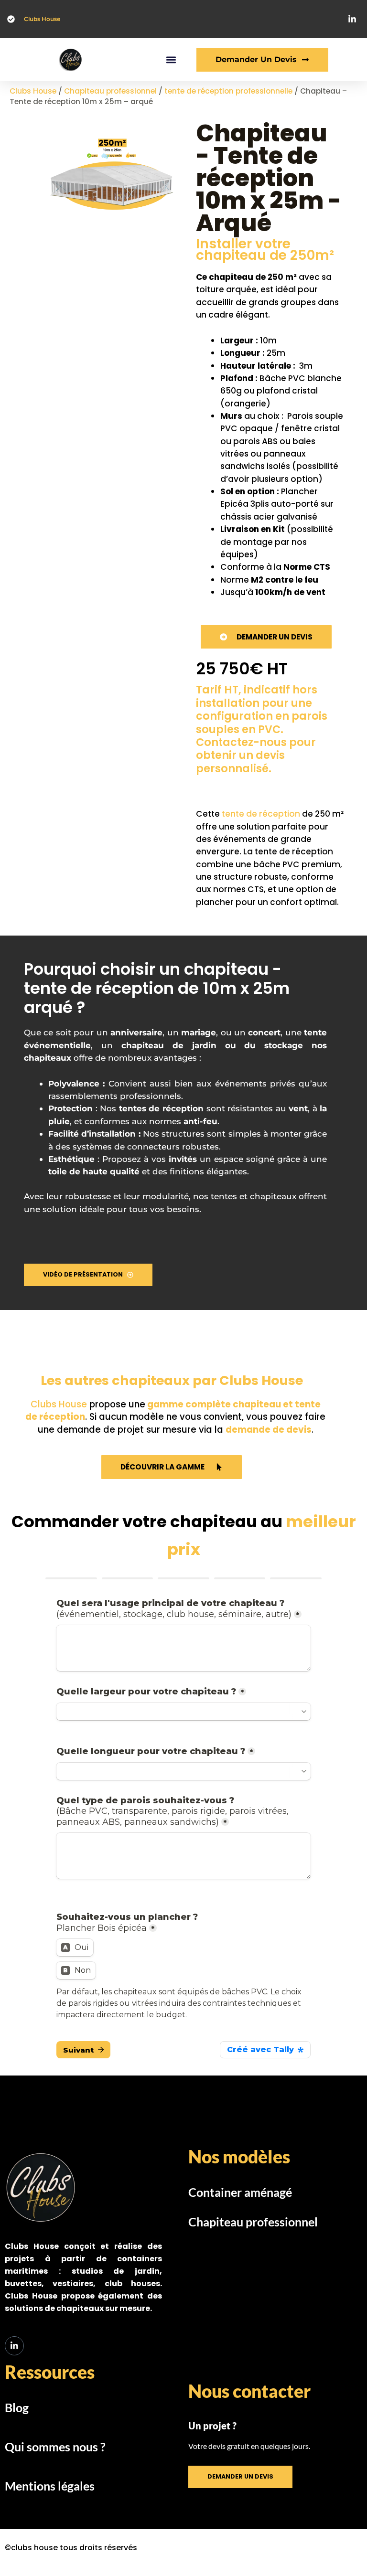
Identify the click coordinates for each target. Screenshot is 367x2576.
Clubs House (42, 19)
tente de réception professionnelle (228, 91)
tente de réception (261, 814)
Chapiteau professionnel (110, 91)
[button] (171, 60)
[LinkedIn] (14, 2346)
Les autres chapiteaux (117, 1380)
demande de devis (269, 1430)
